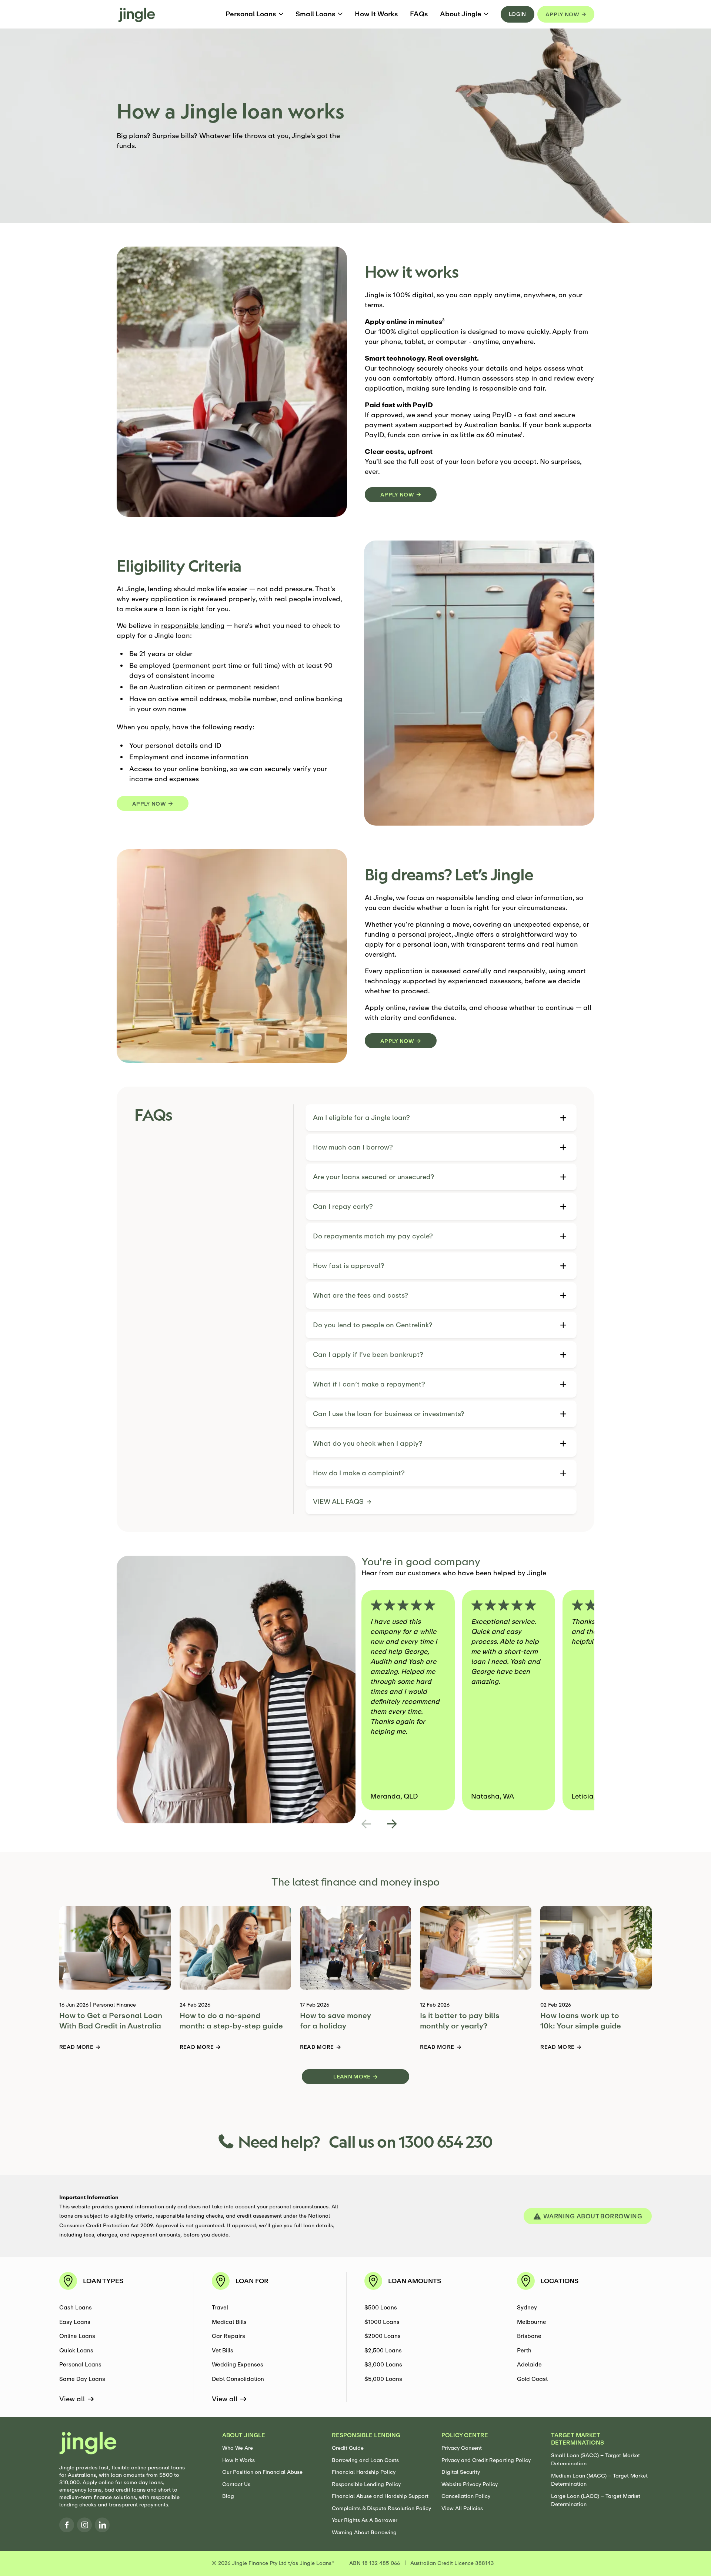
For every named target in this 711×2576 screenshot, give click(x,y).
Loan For (252, 2281)
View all (72, 2399)
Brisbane (529, 2336)
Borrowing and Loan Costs (365, 2460)
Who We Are (238, 2448)
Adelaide (529, 2364)
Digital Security (461, 2472)
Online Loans (77, 2336)
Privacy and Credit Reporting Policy (486, 2460)
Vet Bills (223, 2350)
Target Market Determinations (578, 2439)
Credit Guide (348, 2448)
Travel (220, 2307)
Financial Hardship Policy (364, 2472)
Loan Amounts (415, 2281)
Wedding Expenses (238, 2364)
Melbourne (532, 2322)
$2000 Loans (383, 2336)
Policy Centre (465, 2435)
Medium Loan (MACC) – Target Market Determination (599, 2480)
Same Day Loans (82, 2379)
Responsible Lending (366, 2435)
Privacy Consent (462, 2448)
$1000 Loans (382, 2322)
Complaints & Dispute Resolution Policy (381, 2508)
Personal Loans (80, 2364)
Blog (228, 2496)
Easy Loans (75, 2322)
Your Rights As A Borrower (365, 2520)
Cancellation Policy (466, 2496)
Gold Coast (532, 2379)
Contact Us (236, 2484)
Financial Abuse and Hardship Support (380, 2496)
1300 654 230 (446, 2141)
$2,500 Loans (383, 2350)
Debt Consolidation (238, 2379)
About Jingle (244, 2435)
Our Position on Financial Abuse (262, 2472)
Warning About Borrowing (364, 2532)
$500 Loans (381, 2307)
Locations (560, 2281)
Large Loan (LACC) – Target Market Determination (596, 2500)
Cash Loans (76, 2307)
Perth (524, 2350)
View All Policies (462, 2508)
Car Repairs (228, 2336)
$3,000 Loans (383, 2364)
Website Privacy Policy (470, 2484)
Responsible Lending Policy (366, 2484)
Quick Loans (76, 2350)
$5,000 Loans (383, 2379)
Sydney (527, 2307)
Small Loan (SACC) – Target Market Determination (595, 2460)
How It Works (238, 2460)
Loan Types (103, 2281)
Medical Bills (229, 2322)
